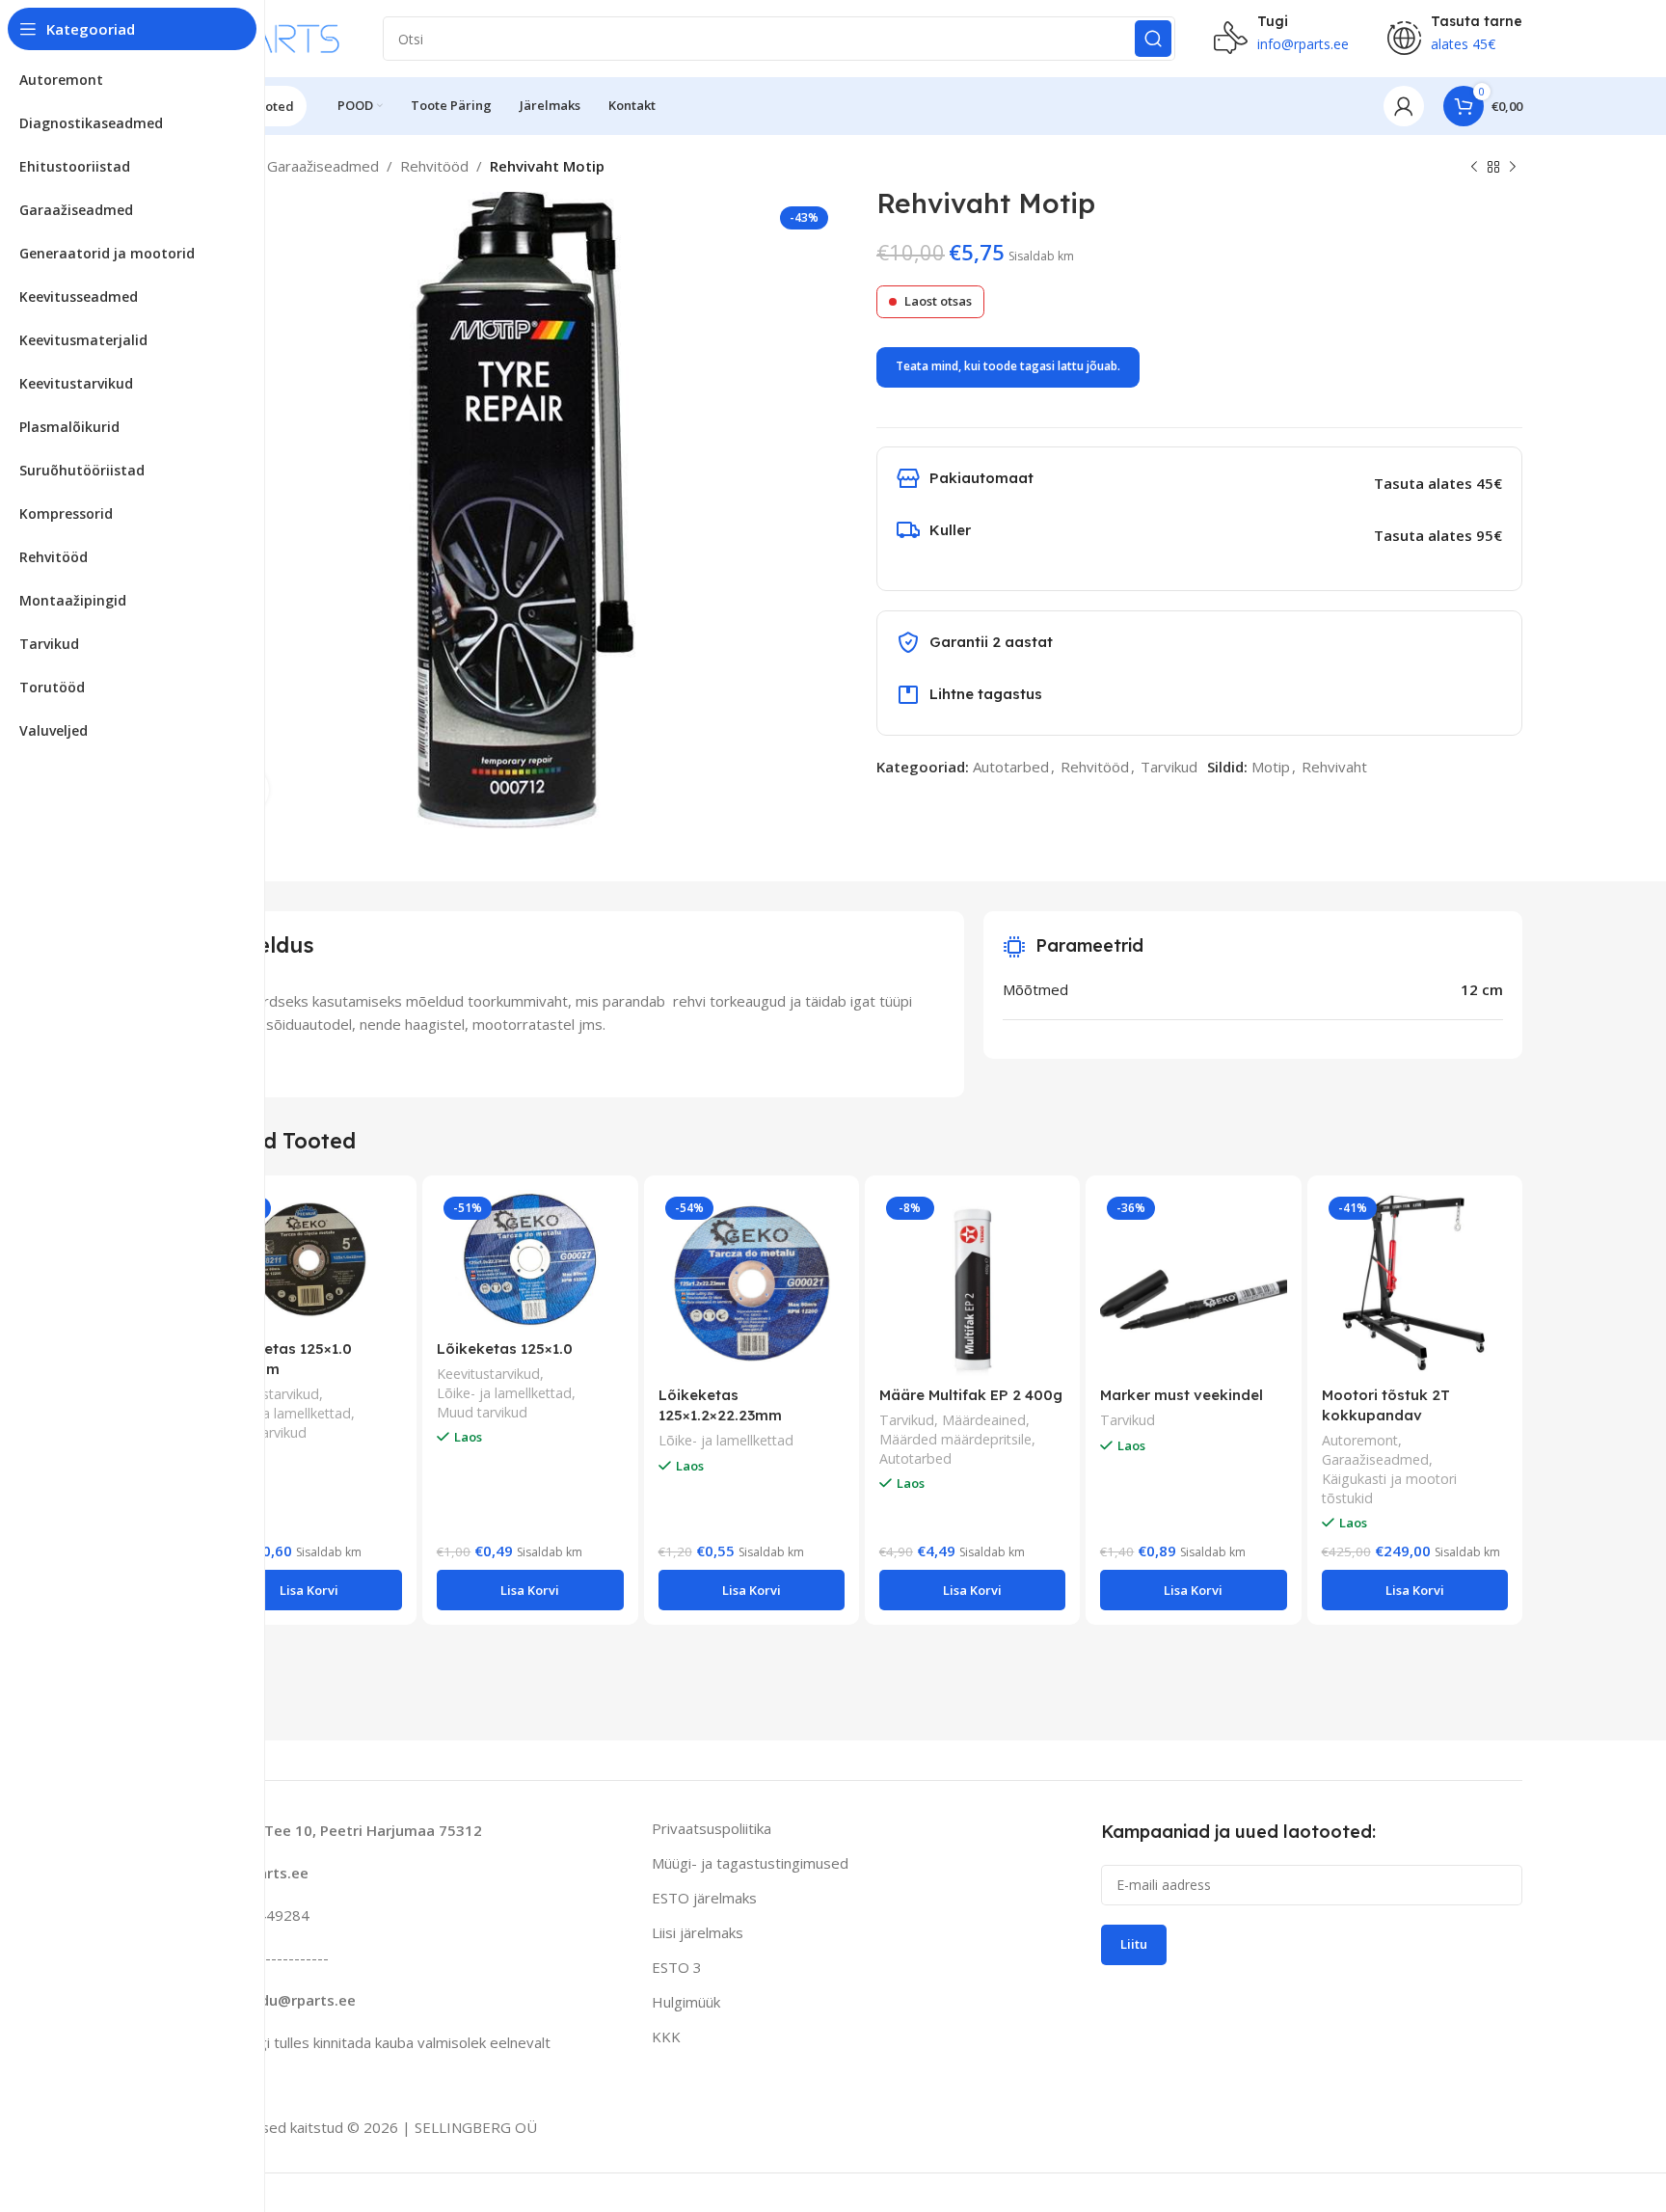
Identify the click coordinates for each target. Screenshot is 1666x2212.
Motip (1271, 767)
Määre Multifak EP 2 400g (971, 1395)
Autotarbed (1011, 767)
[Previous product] (1474, 168)
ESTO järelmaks (704, 1898)
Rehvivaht (1334, 767)
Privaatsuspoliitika (712, 1828)
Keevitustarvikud (268, 1394)
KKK (666, 2037)
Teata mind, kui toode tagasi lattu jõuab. (1008, 366)
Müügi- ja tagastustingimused (750, 1863)
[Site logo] (273, 37)
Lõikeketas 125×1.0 (505, 1349)
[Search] (1153, 39)
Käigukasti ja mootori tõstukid (1389, 1488)
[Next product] (1513, 168)
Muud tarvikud (482, 1412)
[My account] (1404, 106)
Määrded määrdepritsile (955, 1439)
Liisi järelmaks (698, 1932)
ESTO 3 (677, 1967)
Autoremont (1360, 1440)
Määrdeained (984, 1420)
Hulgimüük (686, 2002)
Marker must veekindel (1182, 1395)
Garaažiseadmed (323, 166)
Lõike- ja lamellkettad (283, 1413)
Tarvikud (1169, 767)
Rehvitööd (434, 166)
